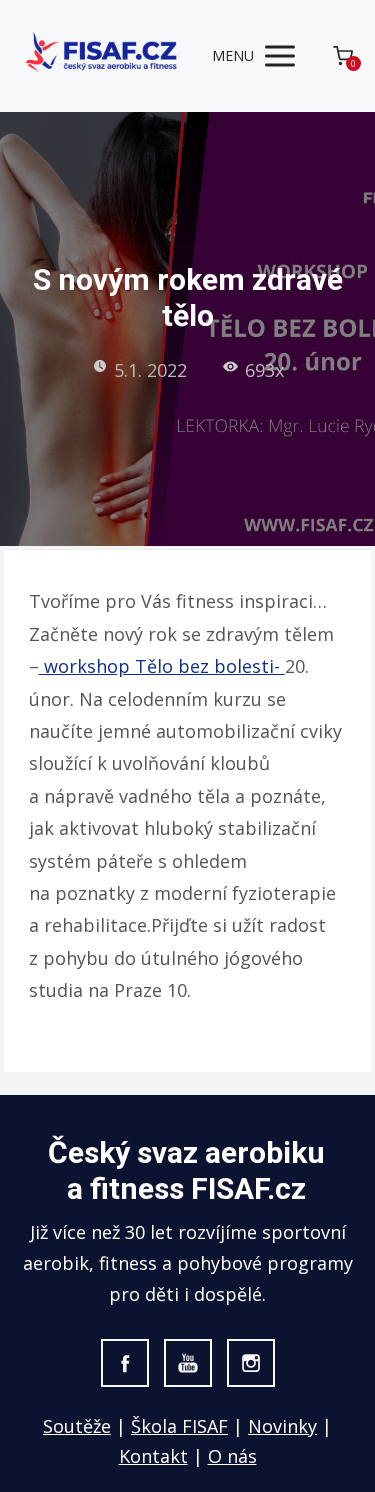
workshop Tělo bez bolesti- (162, 666)
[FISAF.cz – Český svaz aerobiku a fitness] (103, 55)
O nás (232, 1456)
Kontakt (153, 1456)
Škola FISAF (179, 1426)
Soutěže (77, 1426)
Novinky (282, 1426)
